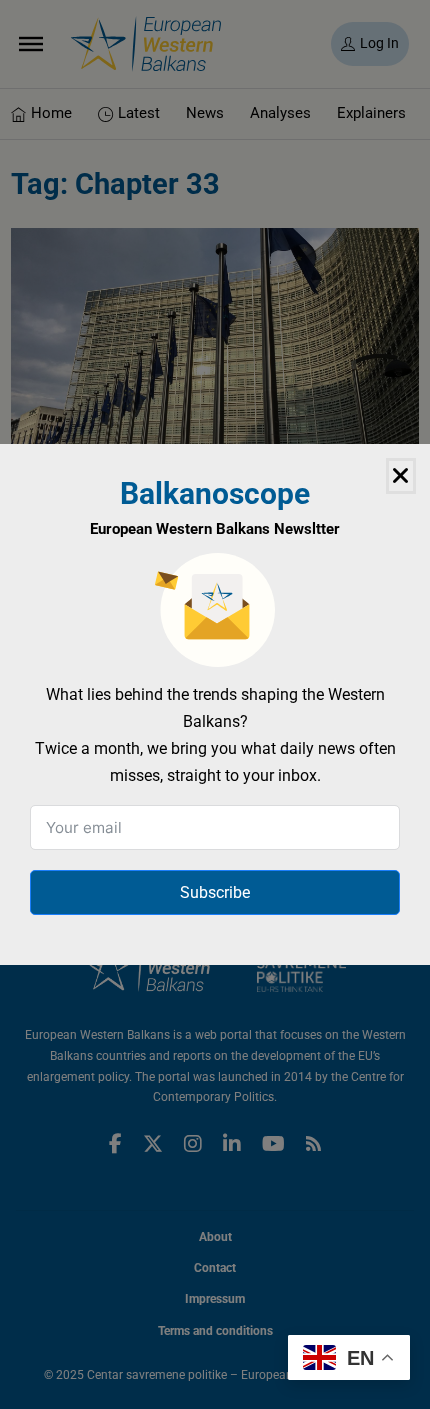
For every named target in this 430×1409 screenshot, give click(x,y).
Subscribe (215, 892)
